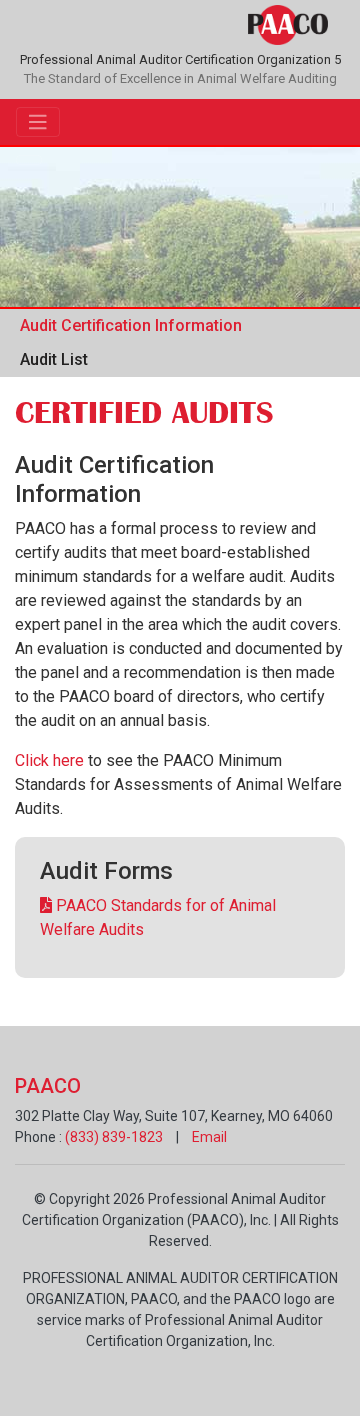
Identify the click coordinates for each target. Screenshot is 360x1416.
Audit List (54, 359)
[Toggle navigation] (38, 122)
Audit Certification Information (131, 325)
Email (209, 1137)
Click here (49, 760)
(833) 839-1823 (114, 1137)
